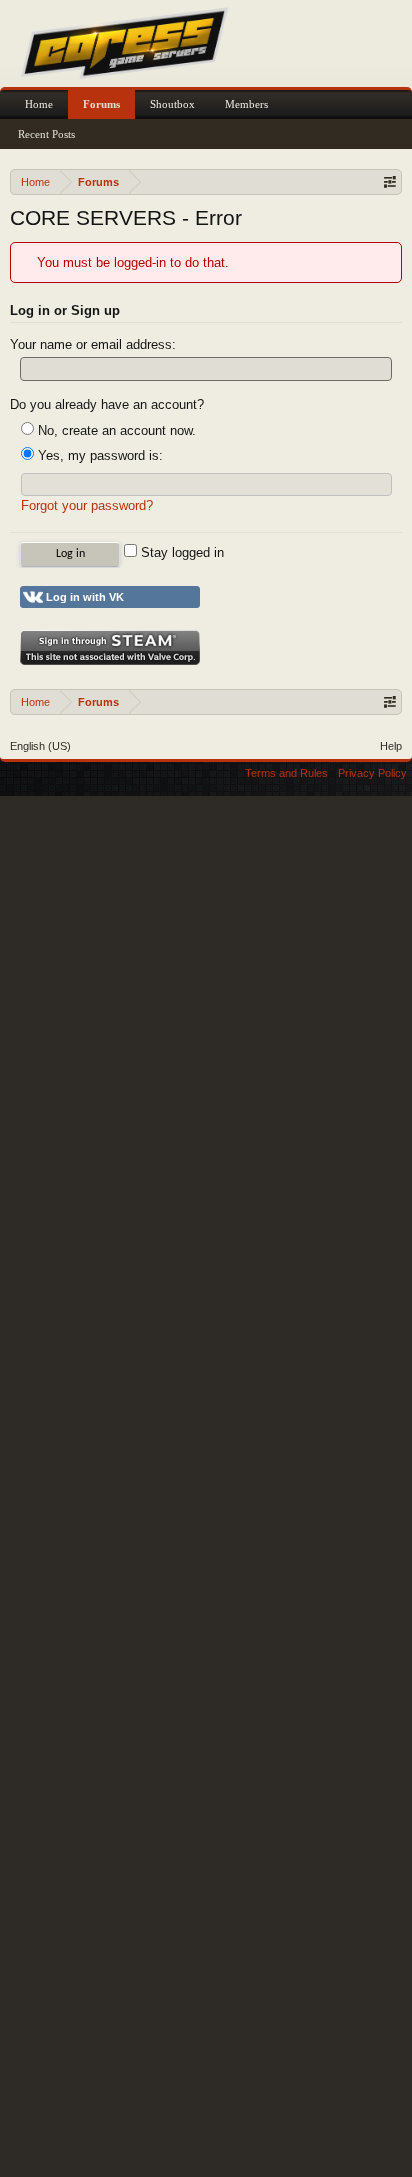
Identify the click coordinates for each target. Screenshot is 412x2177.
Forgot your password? (87, 505)
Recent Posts (46, 134)
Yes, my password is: (98, 455)
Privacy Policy (372, 773)
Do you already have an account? (107, 404)
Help (391, 746)
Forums (101, 104)
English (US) (40, 746)
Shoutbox (172, 104)
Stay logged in (180, 552)
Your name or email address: (93, 344)
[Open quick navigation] (389, 181)
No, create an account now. (115, 430)
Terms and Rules (286, 773)
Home (39, 104)
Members (246, 104)
